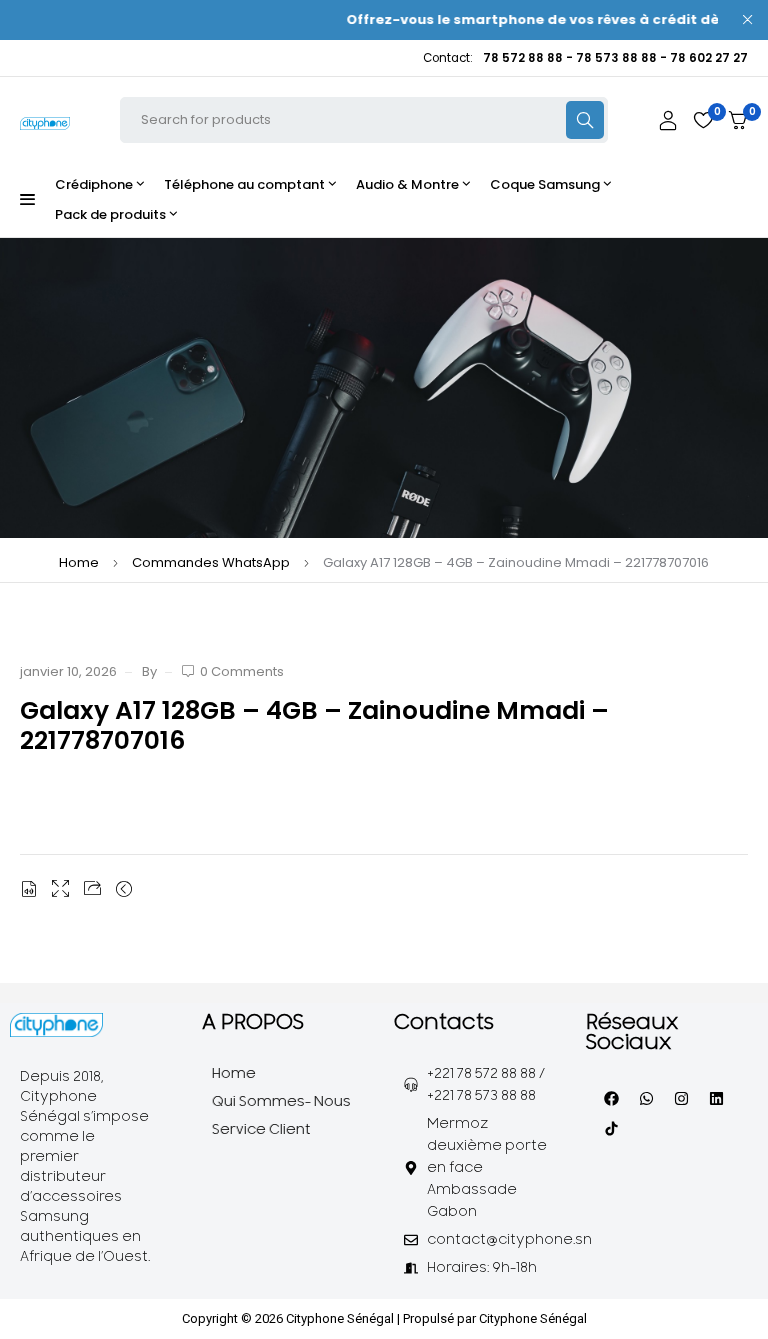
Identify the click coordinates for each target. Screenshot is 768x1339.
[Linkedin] (716, 1098)
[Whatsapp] (646, 1098)
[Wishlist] (703, 120)
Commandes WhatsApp (211, 562)
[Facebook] (611, 1098)
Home (79, 562)
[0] (738, 120)
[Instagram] (681, 1098)
